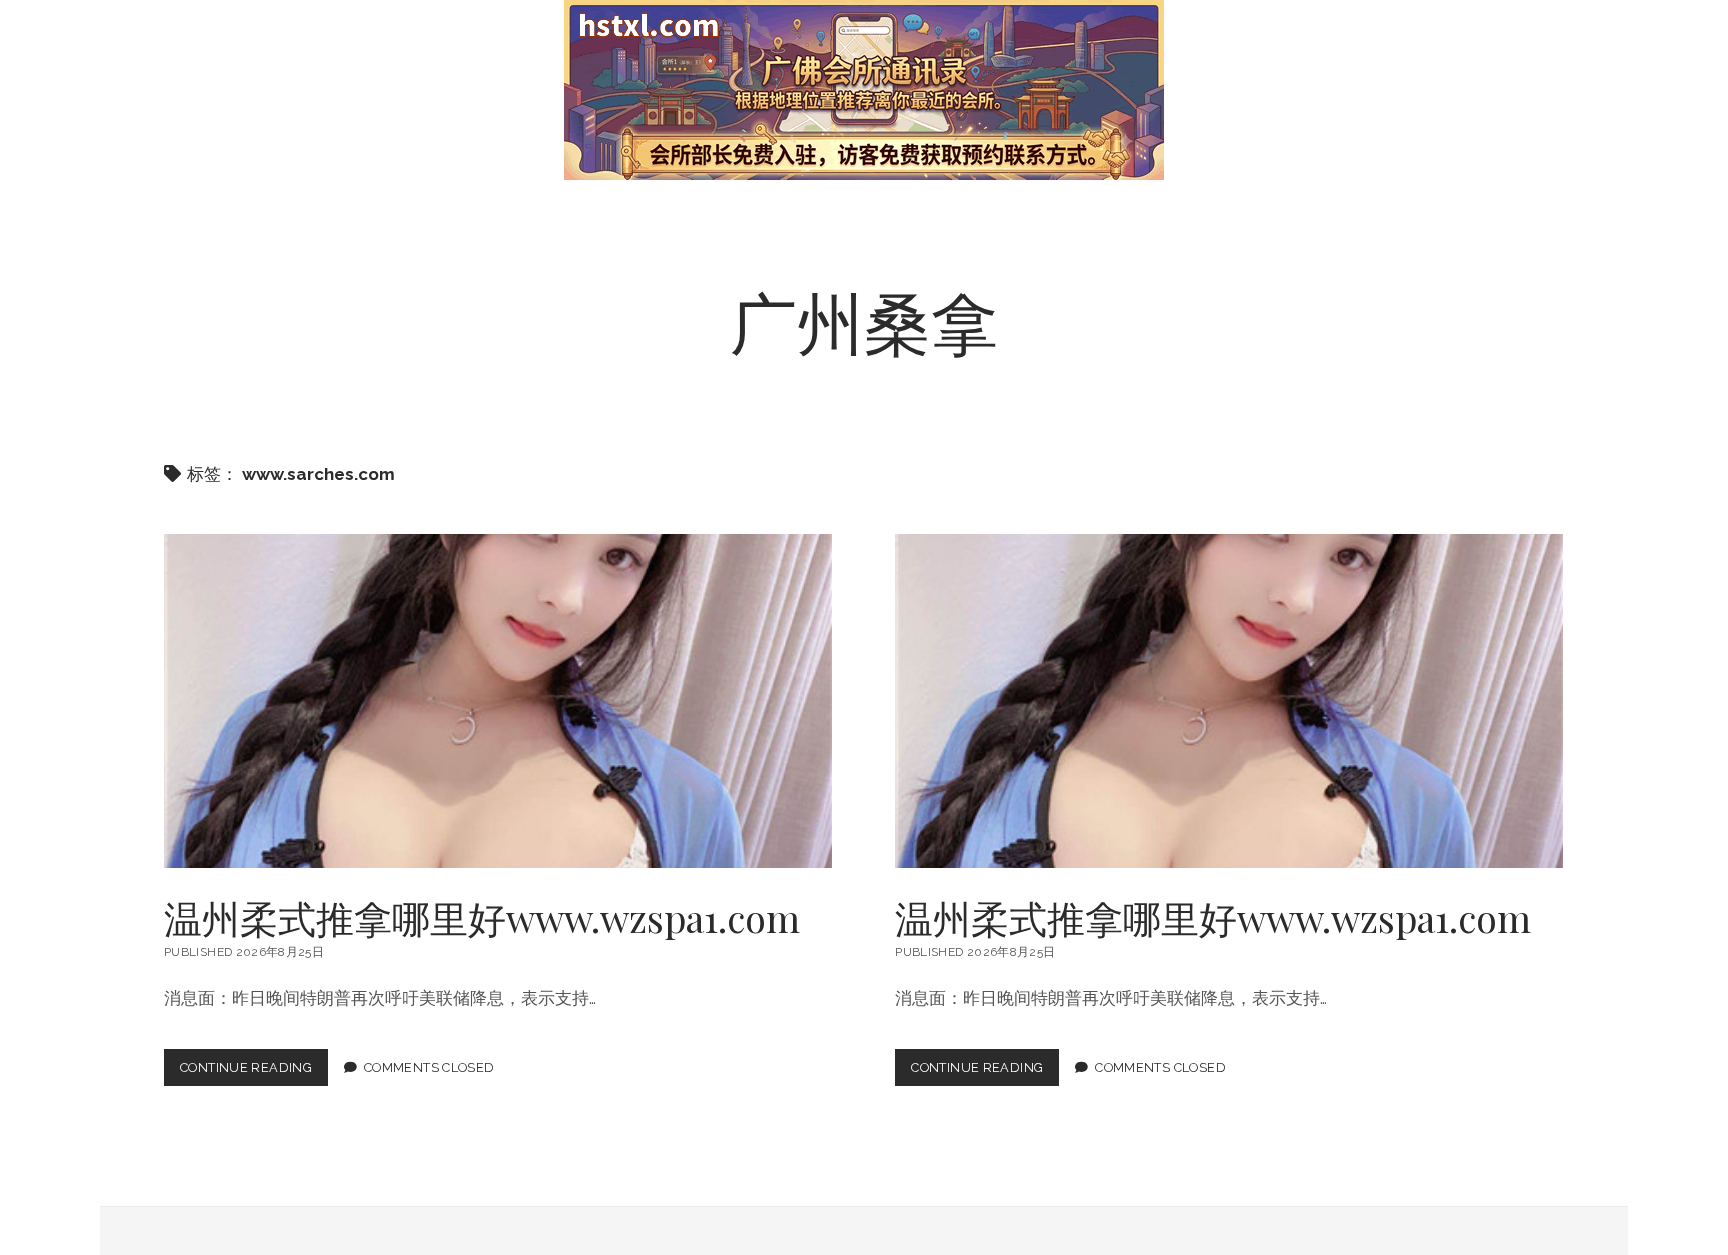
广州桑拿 (864, 320)
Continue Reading (254, 1072)
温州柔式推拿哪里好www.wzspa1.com (498, 701)
